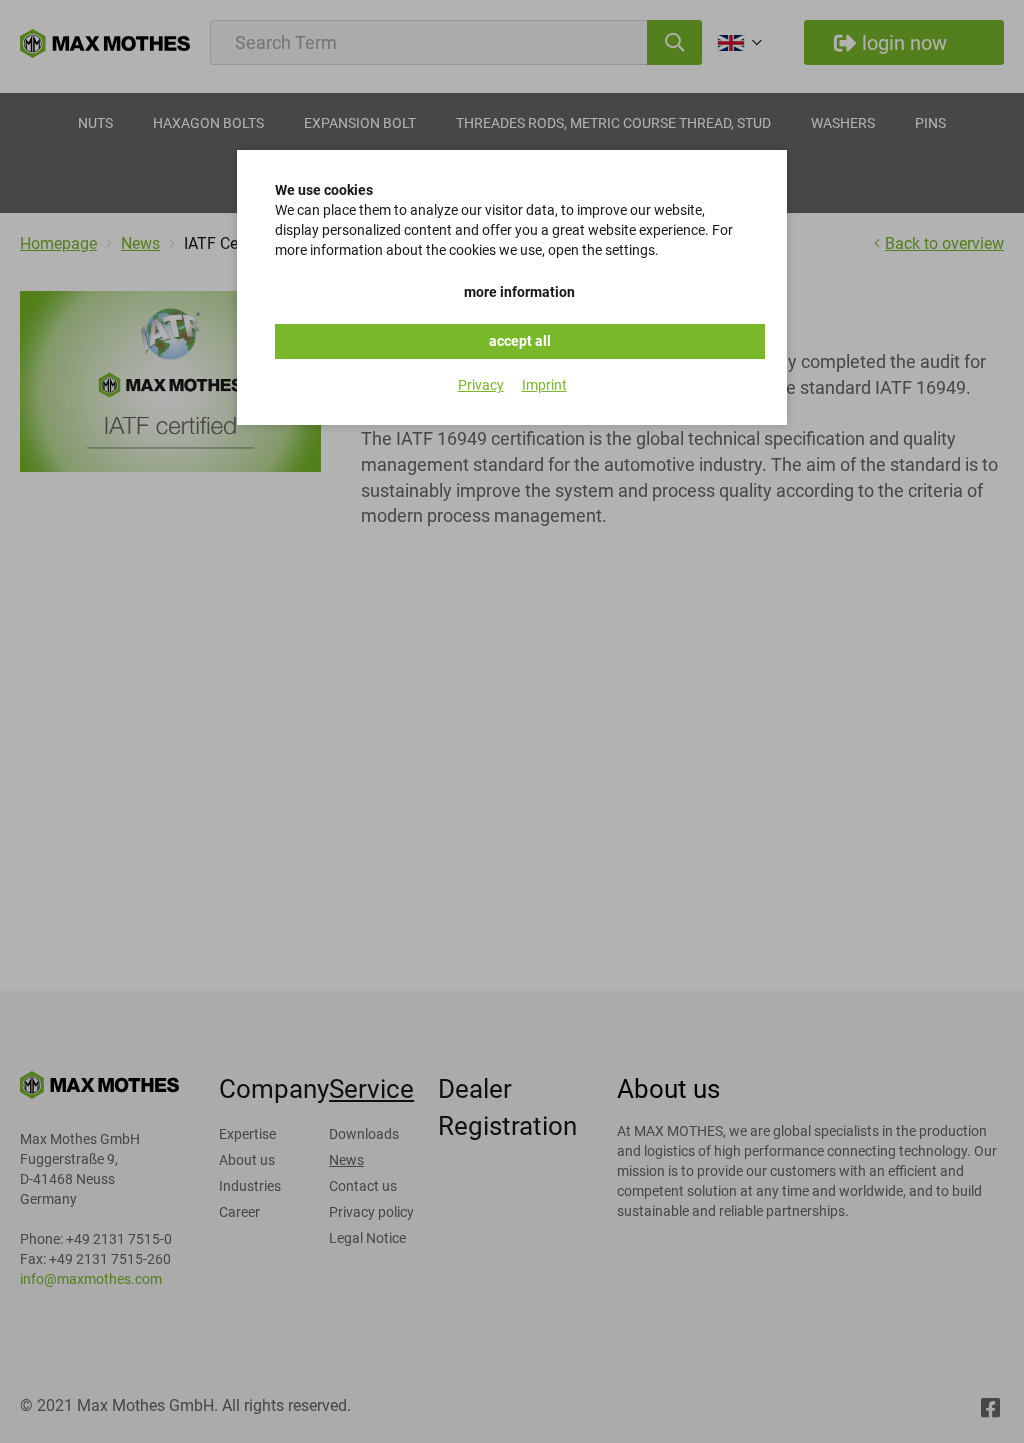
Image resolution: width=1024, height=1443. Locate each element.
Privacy (481, 385)
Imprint (544, 385)
